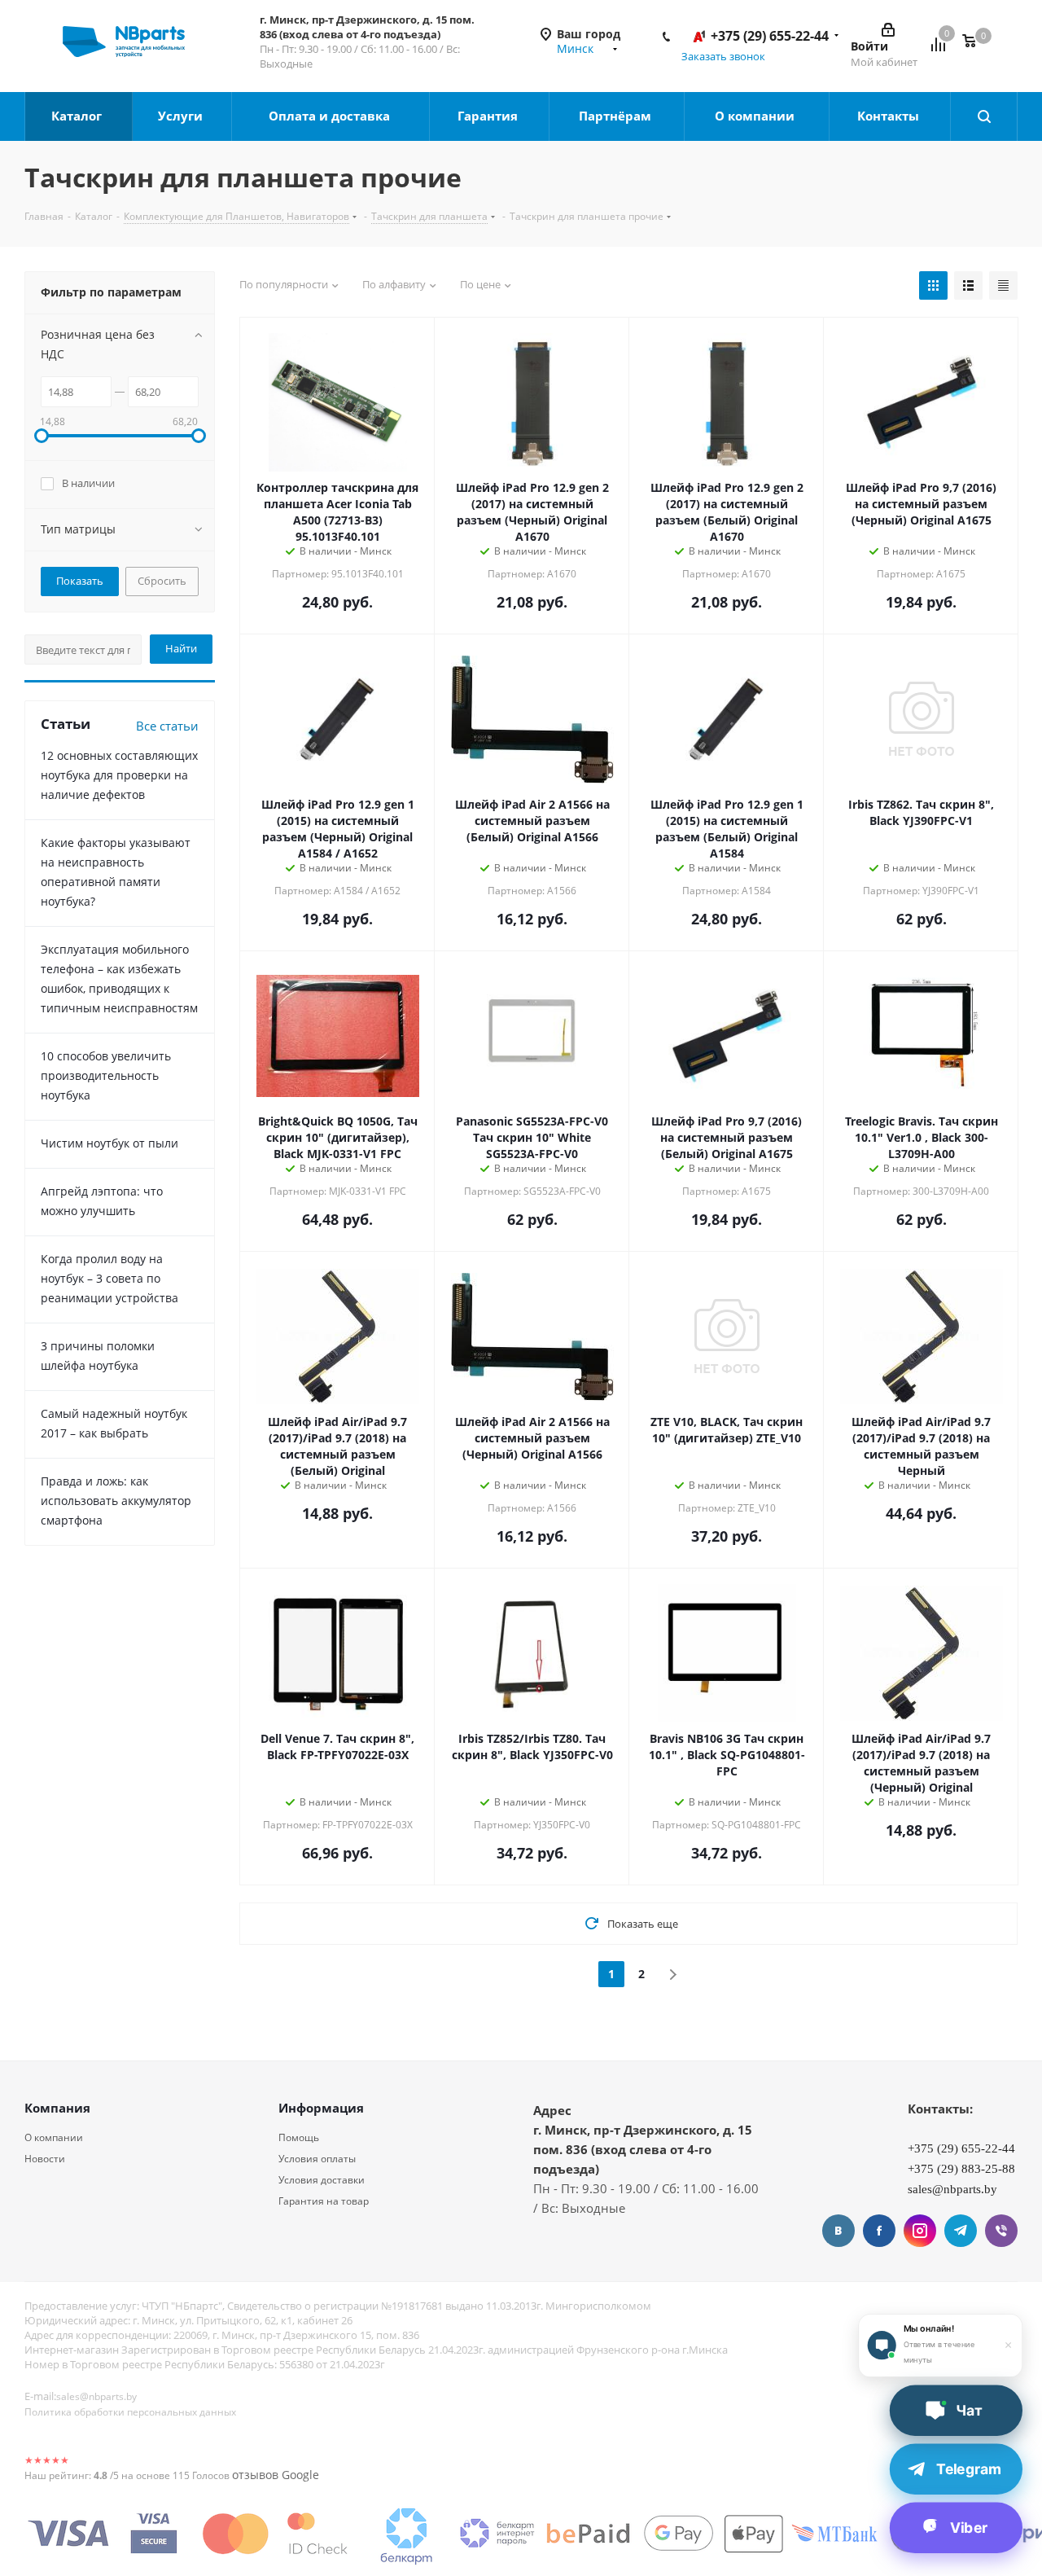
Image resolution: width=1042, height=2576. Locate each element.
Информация (321, 2108)
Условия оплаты (317, 2159)
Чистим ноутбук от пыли (109, 1143)
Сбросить (162, 581)
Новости (45, 2159)
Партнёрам (617, 116)
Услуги (182, 116)
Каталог (78, 116)
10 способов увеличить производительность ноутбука (106, 1075)
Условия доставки (322, 2180)
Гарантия (489, 116)
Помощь (299, 2137)
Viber (1001, 2231)
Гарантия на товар (324, 2201)
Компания (57, 2108)
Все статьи (167, 726)
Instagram (920, 2231)
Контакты (890, 116)
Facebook (879, 2231)
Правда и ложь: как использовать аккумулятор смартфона (116, 1501)
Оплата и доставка (331, 116)
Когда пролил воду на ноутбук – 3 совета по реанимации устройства (109, 1278)
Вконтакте (838, 2231)
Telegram (961, 2231)
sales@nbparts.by (96, 2396)
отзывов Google (276, 2475)
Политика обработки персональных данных (130, 2412)
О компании (756, 116)
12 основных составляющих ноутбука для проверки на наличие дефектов (119, 775)
